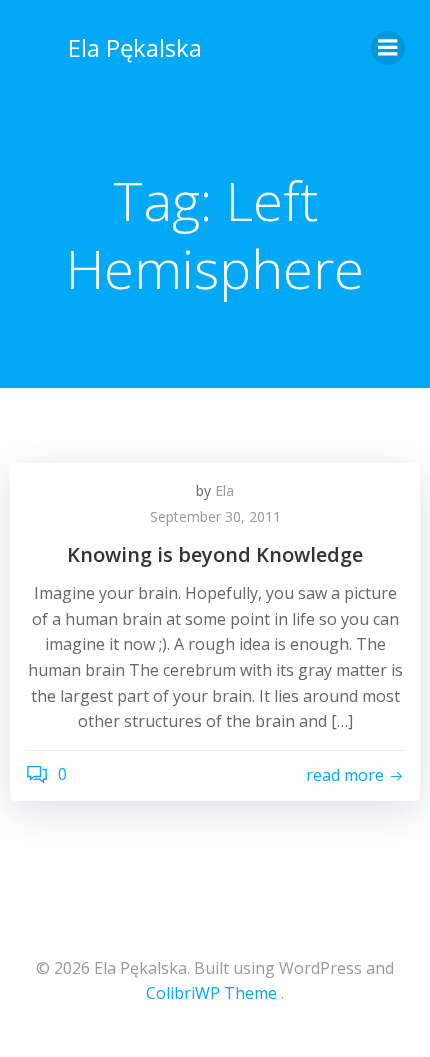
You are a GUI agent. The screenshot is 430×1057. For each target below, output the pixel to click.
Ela (224, 490)
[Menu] (388, 48)
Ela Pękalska (135, 47)
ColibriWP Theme (211, 993)
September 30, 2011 (215, 516)
